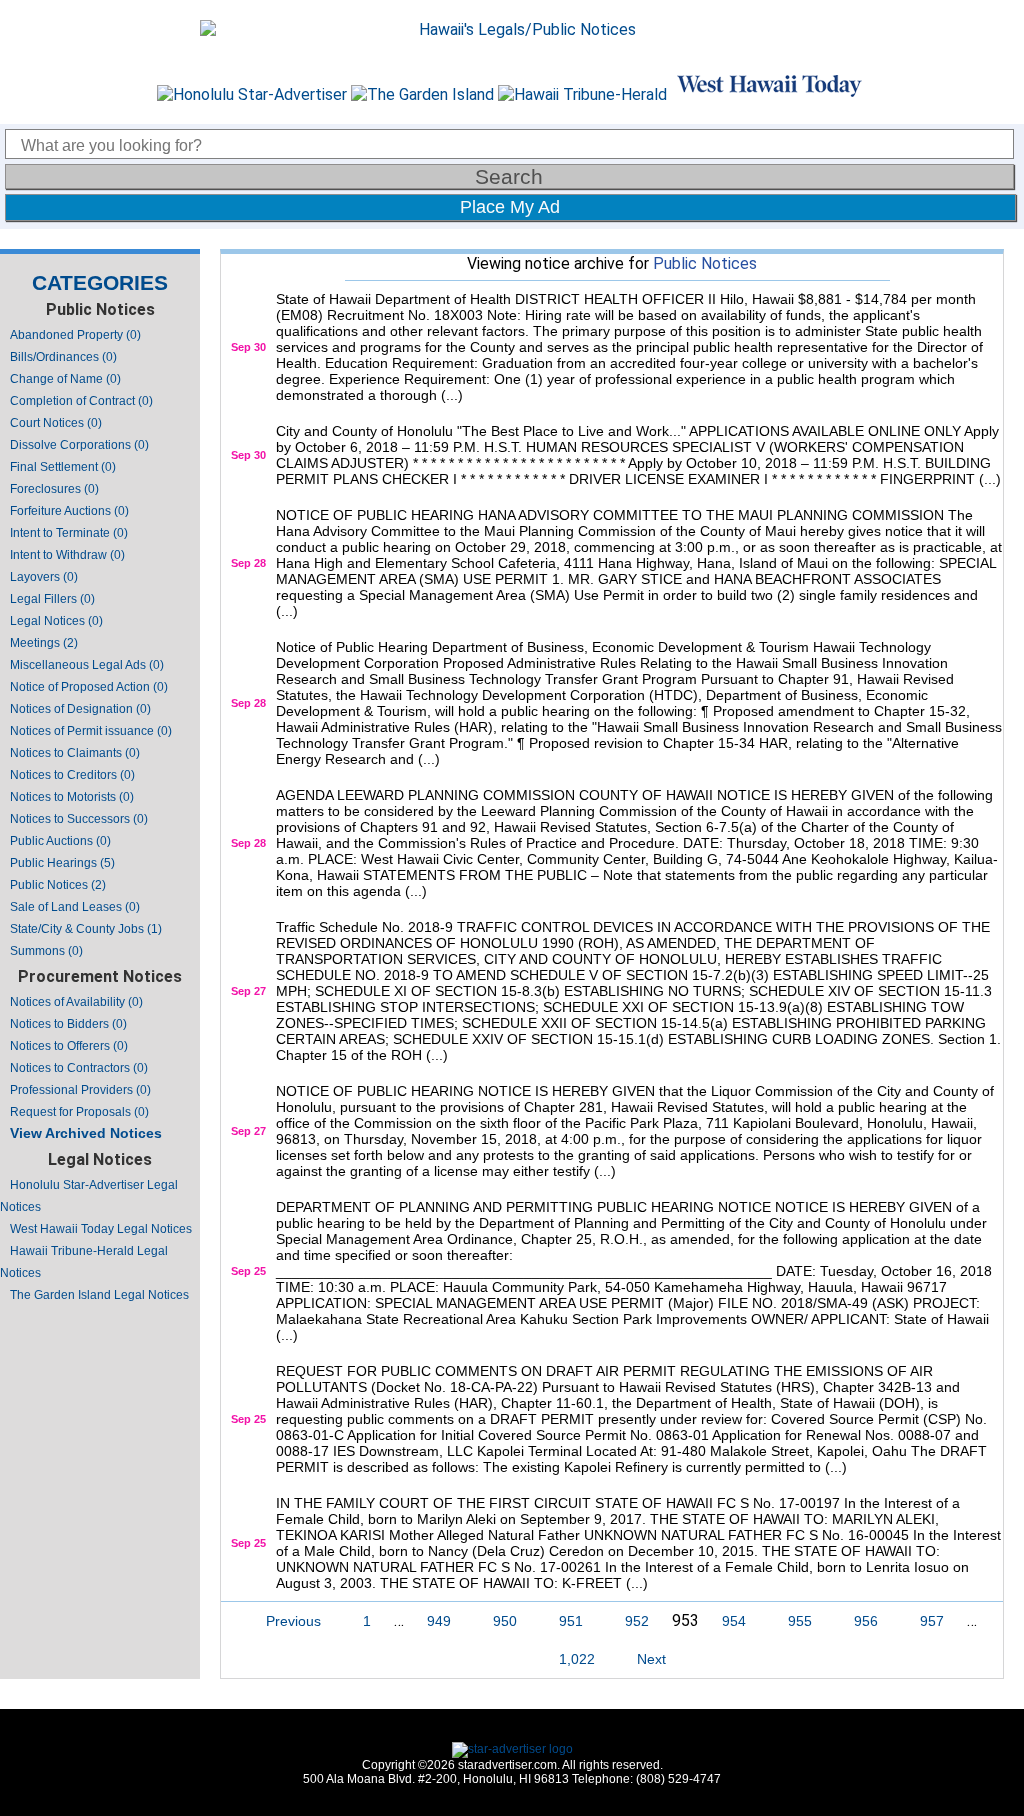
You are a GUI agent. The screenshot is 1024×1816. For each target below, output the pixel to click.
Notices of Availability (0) (76, 1002)
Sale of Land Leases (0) (75, 907)
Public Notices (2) (58, 885)
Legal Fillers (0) (52, 599)
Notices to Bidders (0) (68, 1024)
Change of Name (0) (65, 379)
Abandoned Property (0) (75, 335)
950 (505, 1621)
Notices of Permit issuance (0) (91, 731)
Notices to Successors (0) (79, 819)
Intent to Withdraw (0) (67, 555)
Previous (293, 1621)
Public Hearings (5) (62, 863)
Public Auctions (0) (60, 841)
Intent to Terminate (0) (69, 533)
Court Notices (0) (56, 423)
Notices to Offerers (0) (69, 1046)
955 (800, 1621)
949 (439, 1621)
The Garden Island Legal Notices (99, 1295)
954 (734, 1621)
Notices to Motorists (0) (72, 797)
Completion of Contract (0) (81, 401)
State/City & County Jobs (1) (86, 929)
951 (571, 1621)
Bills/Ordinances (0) (63, 357)
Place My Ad (510, 207)
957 (932, 1621)
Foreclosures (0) (54, 489)
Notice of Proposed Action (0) (89, 687)
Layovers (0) (44, 577)
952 (637, 1621)
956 (866, 1621)
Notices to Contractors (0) (79, 1068)
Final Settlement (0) (63, 467)
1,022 (577, 1659)
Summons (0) (46, 951)
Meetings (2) (44, 643)
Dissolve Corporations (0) (79, 445)
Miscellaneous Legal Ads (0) (87, 665)
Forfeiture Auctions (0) (69, 511)
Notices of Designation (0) (80, 709)
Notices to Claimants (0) (75, 753)
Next (651, 1659)
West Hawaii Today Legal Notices (101, 1229)
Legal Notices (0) (56, 621)
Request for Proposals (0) (79, 1112)
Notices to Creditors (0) (72, 775)
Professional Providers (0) (80, 1090)
